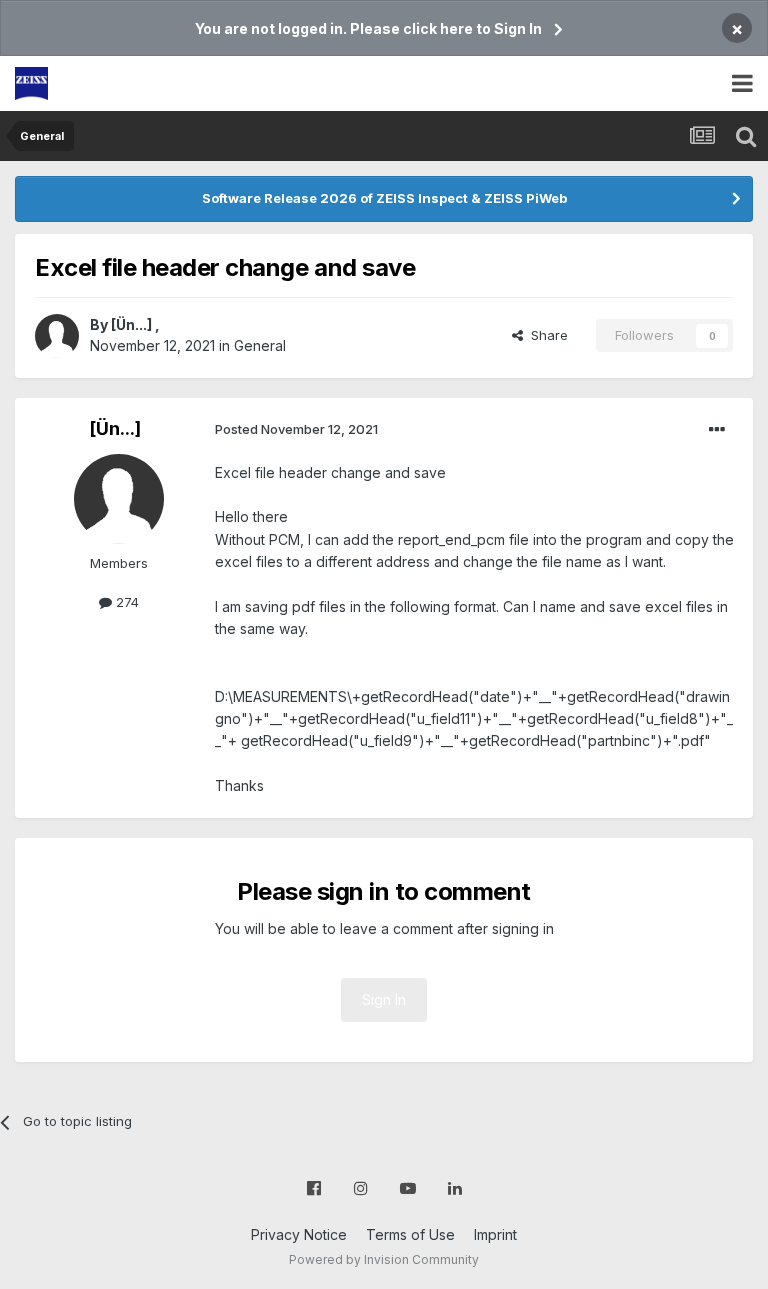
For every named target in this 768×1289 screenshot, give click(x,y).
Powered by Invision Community (384, 1259)
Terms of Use (410, 1234)
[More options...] (717, 430)
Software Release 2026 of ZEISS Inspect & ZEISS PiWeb (384, 198)
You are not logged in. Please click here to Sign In (368, 28)
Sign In (384, 999)
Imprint (495, 1234)
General (260, 345)
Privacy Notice (299, 1234)
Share (545, 335)
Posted (296, 429)
